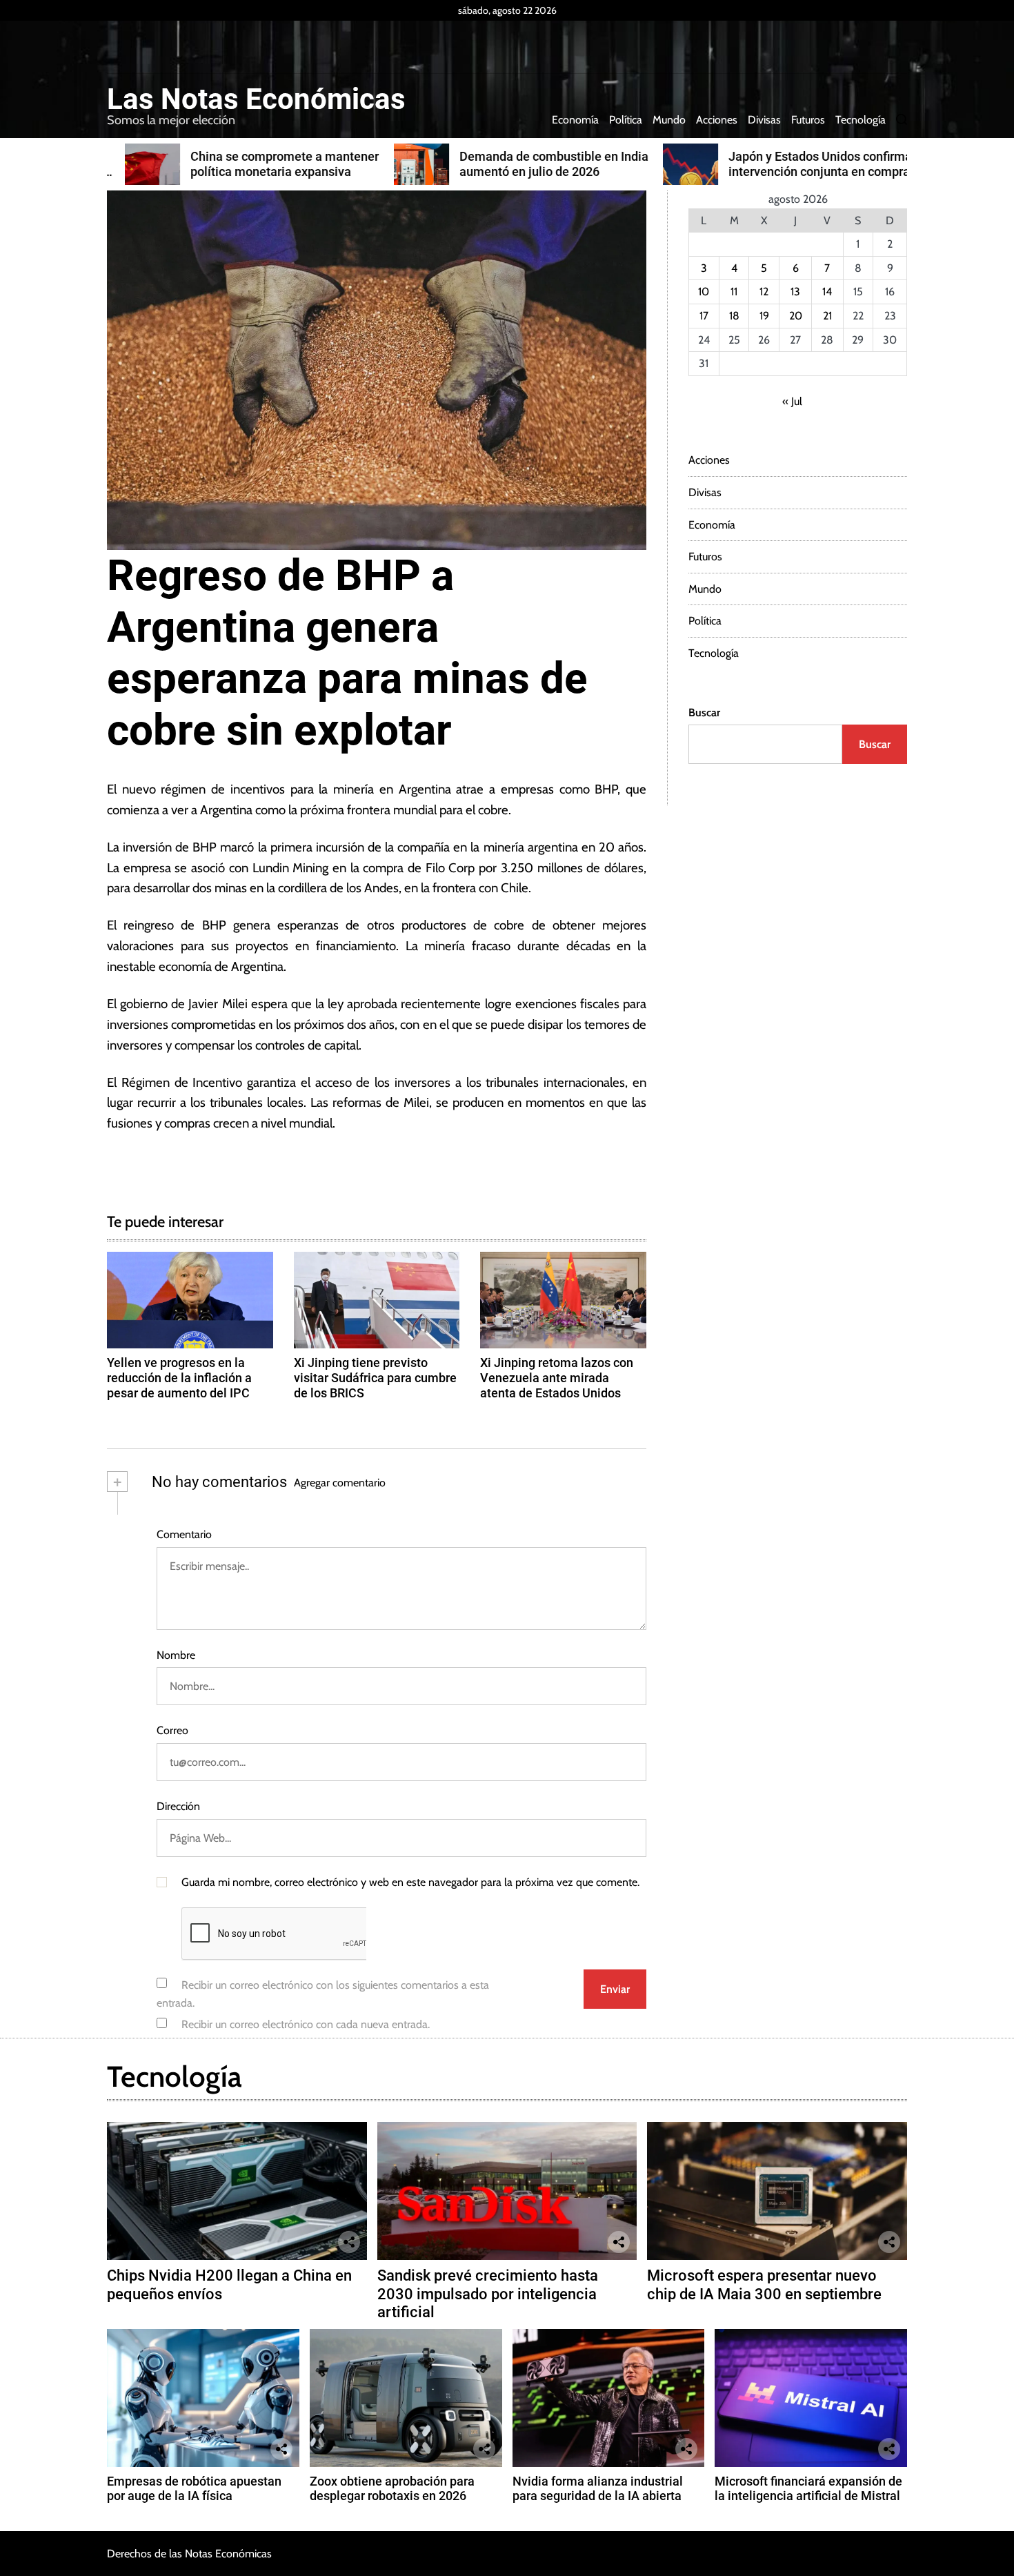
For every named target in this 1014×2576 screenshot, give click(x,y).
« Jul (792, 401)
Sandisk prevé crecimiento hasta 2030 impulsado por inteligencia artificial (488, 2294)
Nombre (176, 1655)
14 (827, 292)
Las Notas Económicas (256, 99)
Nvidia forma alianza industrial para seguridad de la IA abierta (598, 2489)
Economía (575, 120)
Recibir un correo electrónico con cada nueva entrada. (306, 2024)
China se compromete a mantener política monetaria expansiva (267, 164)
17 (704, 316)
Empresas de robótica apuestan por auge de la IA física (194, 2489)
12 (764, 292)
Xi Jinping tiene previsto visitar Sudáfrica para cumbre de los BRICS (375, 1377)
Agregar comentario (340, 1483)
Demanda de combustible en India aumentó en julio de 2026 (536, 164)
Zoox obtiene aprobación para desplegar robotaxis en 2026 (392, 2489)
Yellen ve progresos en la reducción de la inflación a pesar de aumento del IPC (179, 1377)
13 (795, 292)
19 (764, 316)
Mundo (669, 120)
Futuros (808, 120)
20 (796, 316)
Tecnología (861, 120)
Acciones (717, 120)
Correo (172, 1730)
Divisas (764, 120)
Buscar (704, 712)
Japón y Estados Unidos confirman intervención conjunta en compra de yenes (806, 171)
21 (827, 316)
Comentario (184, 1534)
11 (734, 292)
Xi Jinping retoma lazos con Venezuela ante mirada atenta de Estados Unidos (557, 1377)
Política (626, 120)
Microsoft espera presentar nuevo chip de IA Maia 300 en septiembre (764, 2284)
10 (704, 292)
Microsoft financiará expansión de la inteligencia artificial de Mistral (808, 2489)
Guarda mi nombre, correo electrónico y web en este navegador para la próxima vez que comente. (410, 1882)
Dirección (178, 1806)
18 (734, 316)
